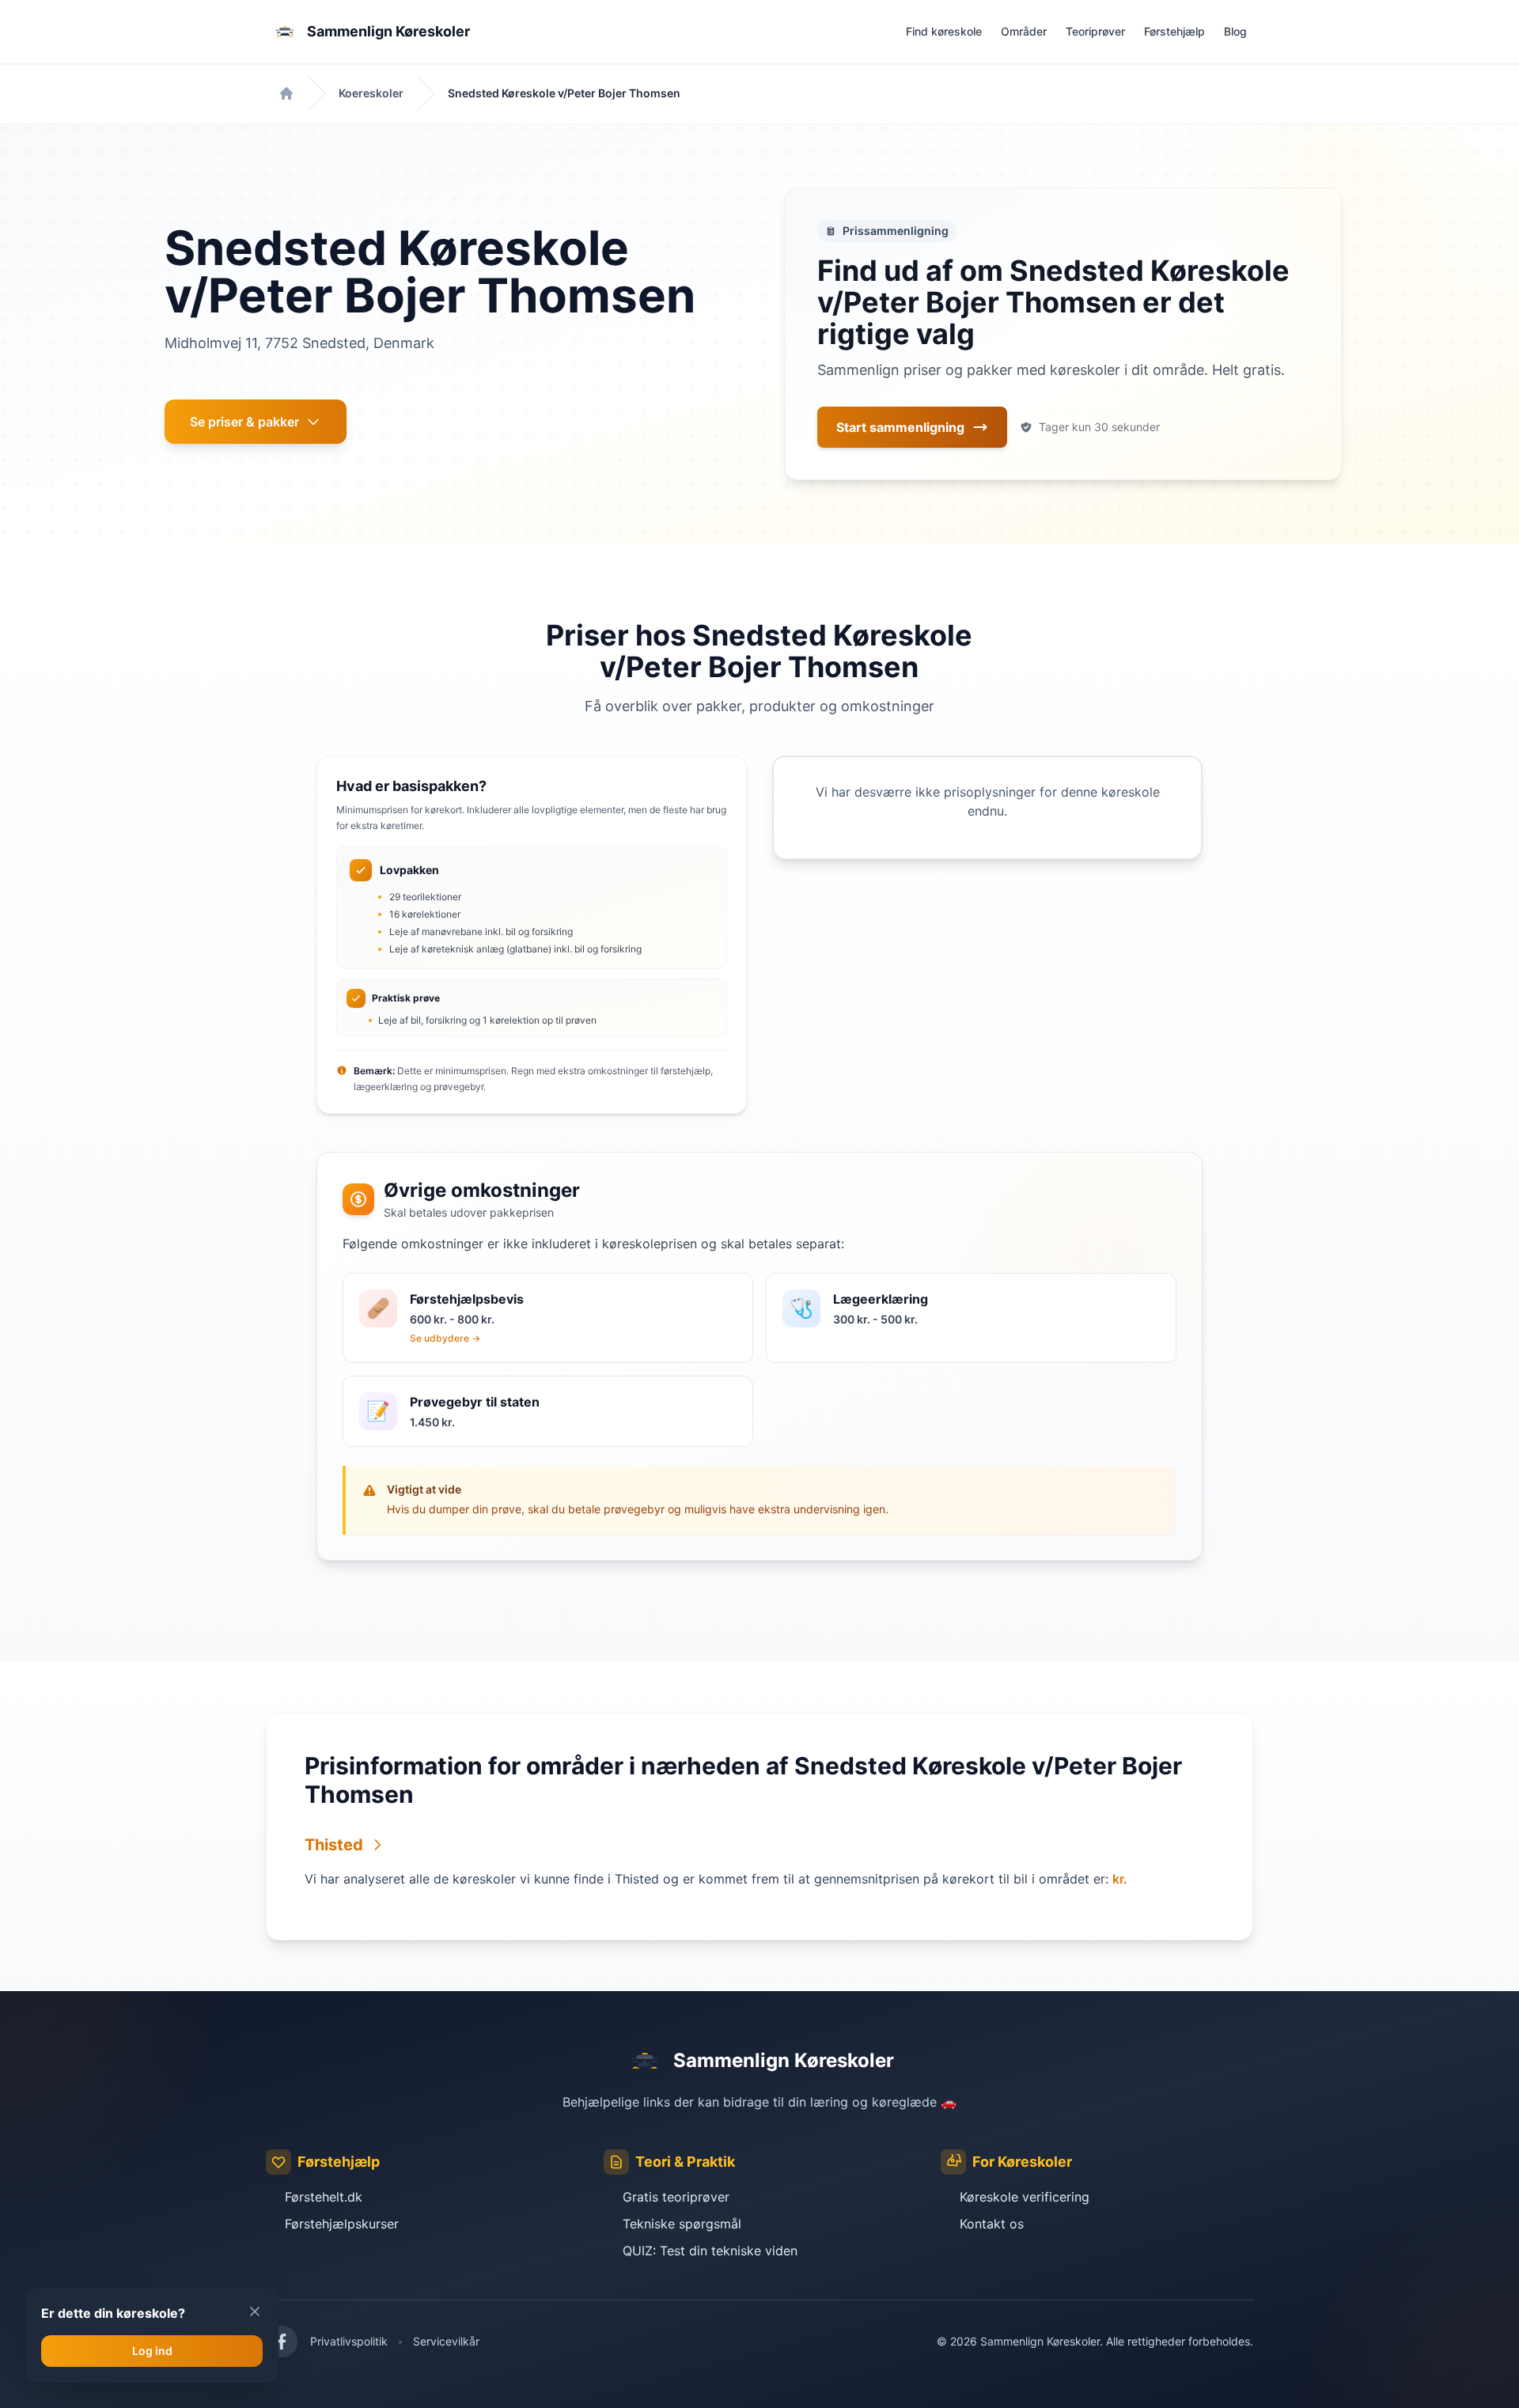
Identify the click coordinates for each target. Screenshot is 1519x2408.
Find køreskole (944, 31)
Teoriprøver (1095, 31)
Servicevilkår (446, 2341)
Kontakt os (992, 2224)
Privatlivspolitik (349, 2341)
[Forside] (286, 93)
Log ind (152, 2351)
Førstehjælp (1174, 31)
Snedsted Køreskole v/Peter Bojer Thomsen (564, 93)
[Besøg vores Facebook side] (282, 2342)
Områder (1024, 31)
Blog (1235, 31)
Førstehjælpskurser (342, 2224)
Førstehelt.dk (324, 2197)
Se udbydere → (445, 1338)
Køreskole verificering (1025, 2197)
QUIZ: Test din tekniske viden (710, 2251)
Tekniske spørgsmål (682, 2224)
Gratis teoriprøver (676, 2197)
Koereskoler (371, 93)
